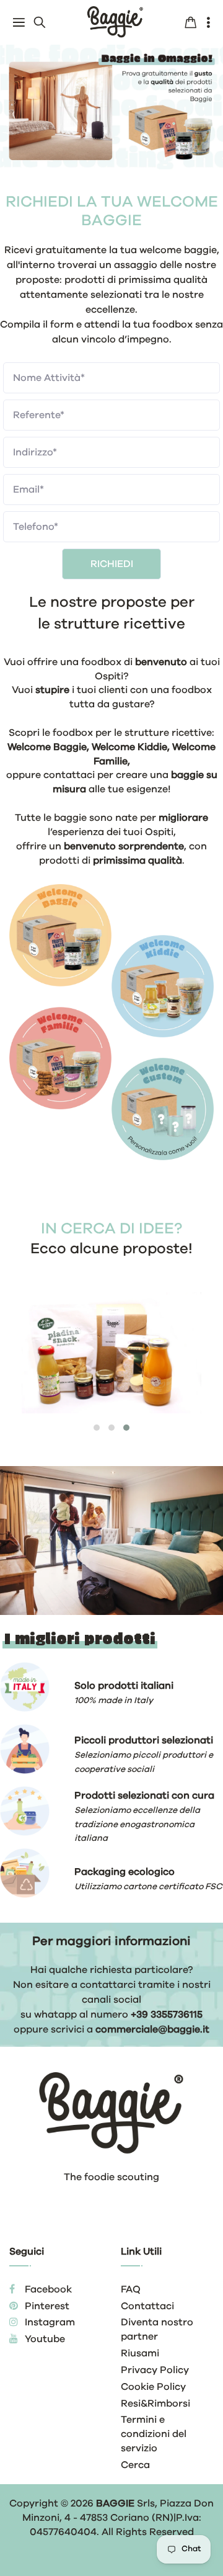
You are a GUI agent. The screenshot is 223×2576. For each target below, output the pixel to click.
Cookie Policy (153, 2387)
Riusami (140, 2353)
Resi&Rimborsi (155, 2404)
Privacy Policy (155, 2370)
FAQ (131, 2289)
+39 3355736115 (167, 2015)
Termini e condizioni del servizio (154, 2434)
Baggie (115, 2503)
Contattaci (147, 2306)
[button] (97, 1428)
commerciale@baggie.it (152, 2029)
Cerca (135, 2465)
